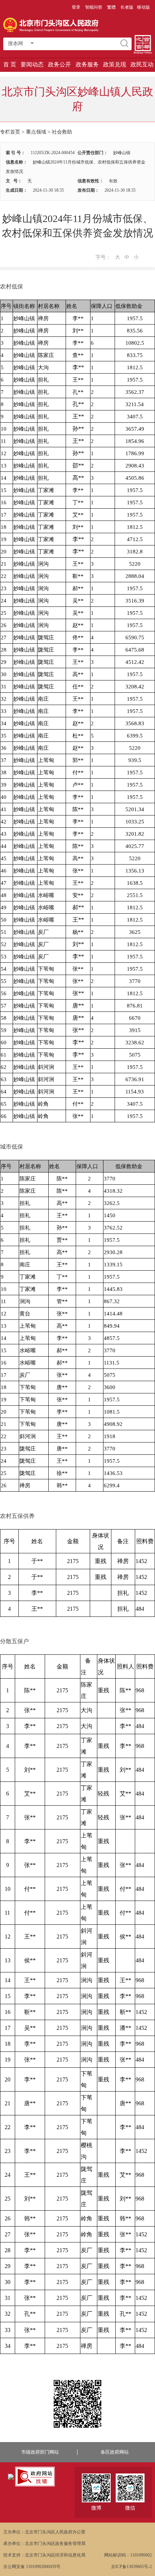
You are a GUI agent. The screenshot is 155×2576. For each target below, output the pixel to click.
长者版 (127, 7)
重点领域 (36, 132)
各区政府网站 (115, 2452)
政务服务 (87, 64)
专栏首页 (10, 132)
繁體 (111, 7)
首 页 (10, 64)
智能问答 (94, 7)
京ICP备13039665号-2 (131, 2567)
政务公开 (59, 64)
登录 (76, 7)
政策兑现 (115, 64)
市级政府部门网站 (40, 2452)
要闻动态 (32, 64)
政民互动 (142, 64)
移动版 (143, 7)
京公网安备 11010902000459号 (32, 2567)
